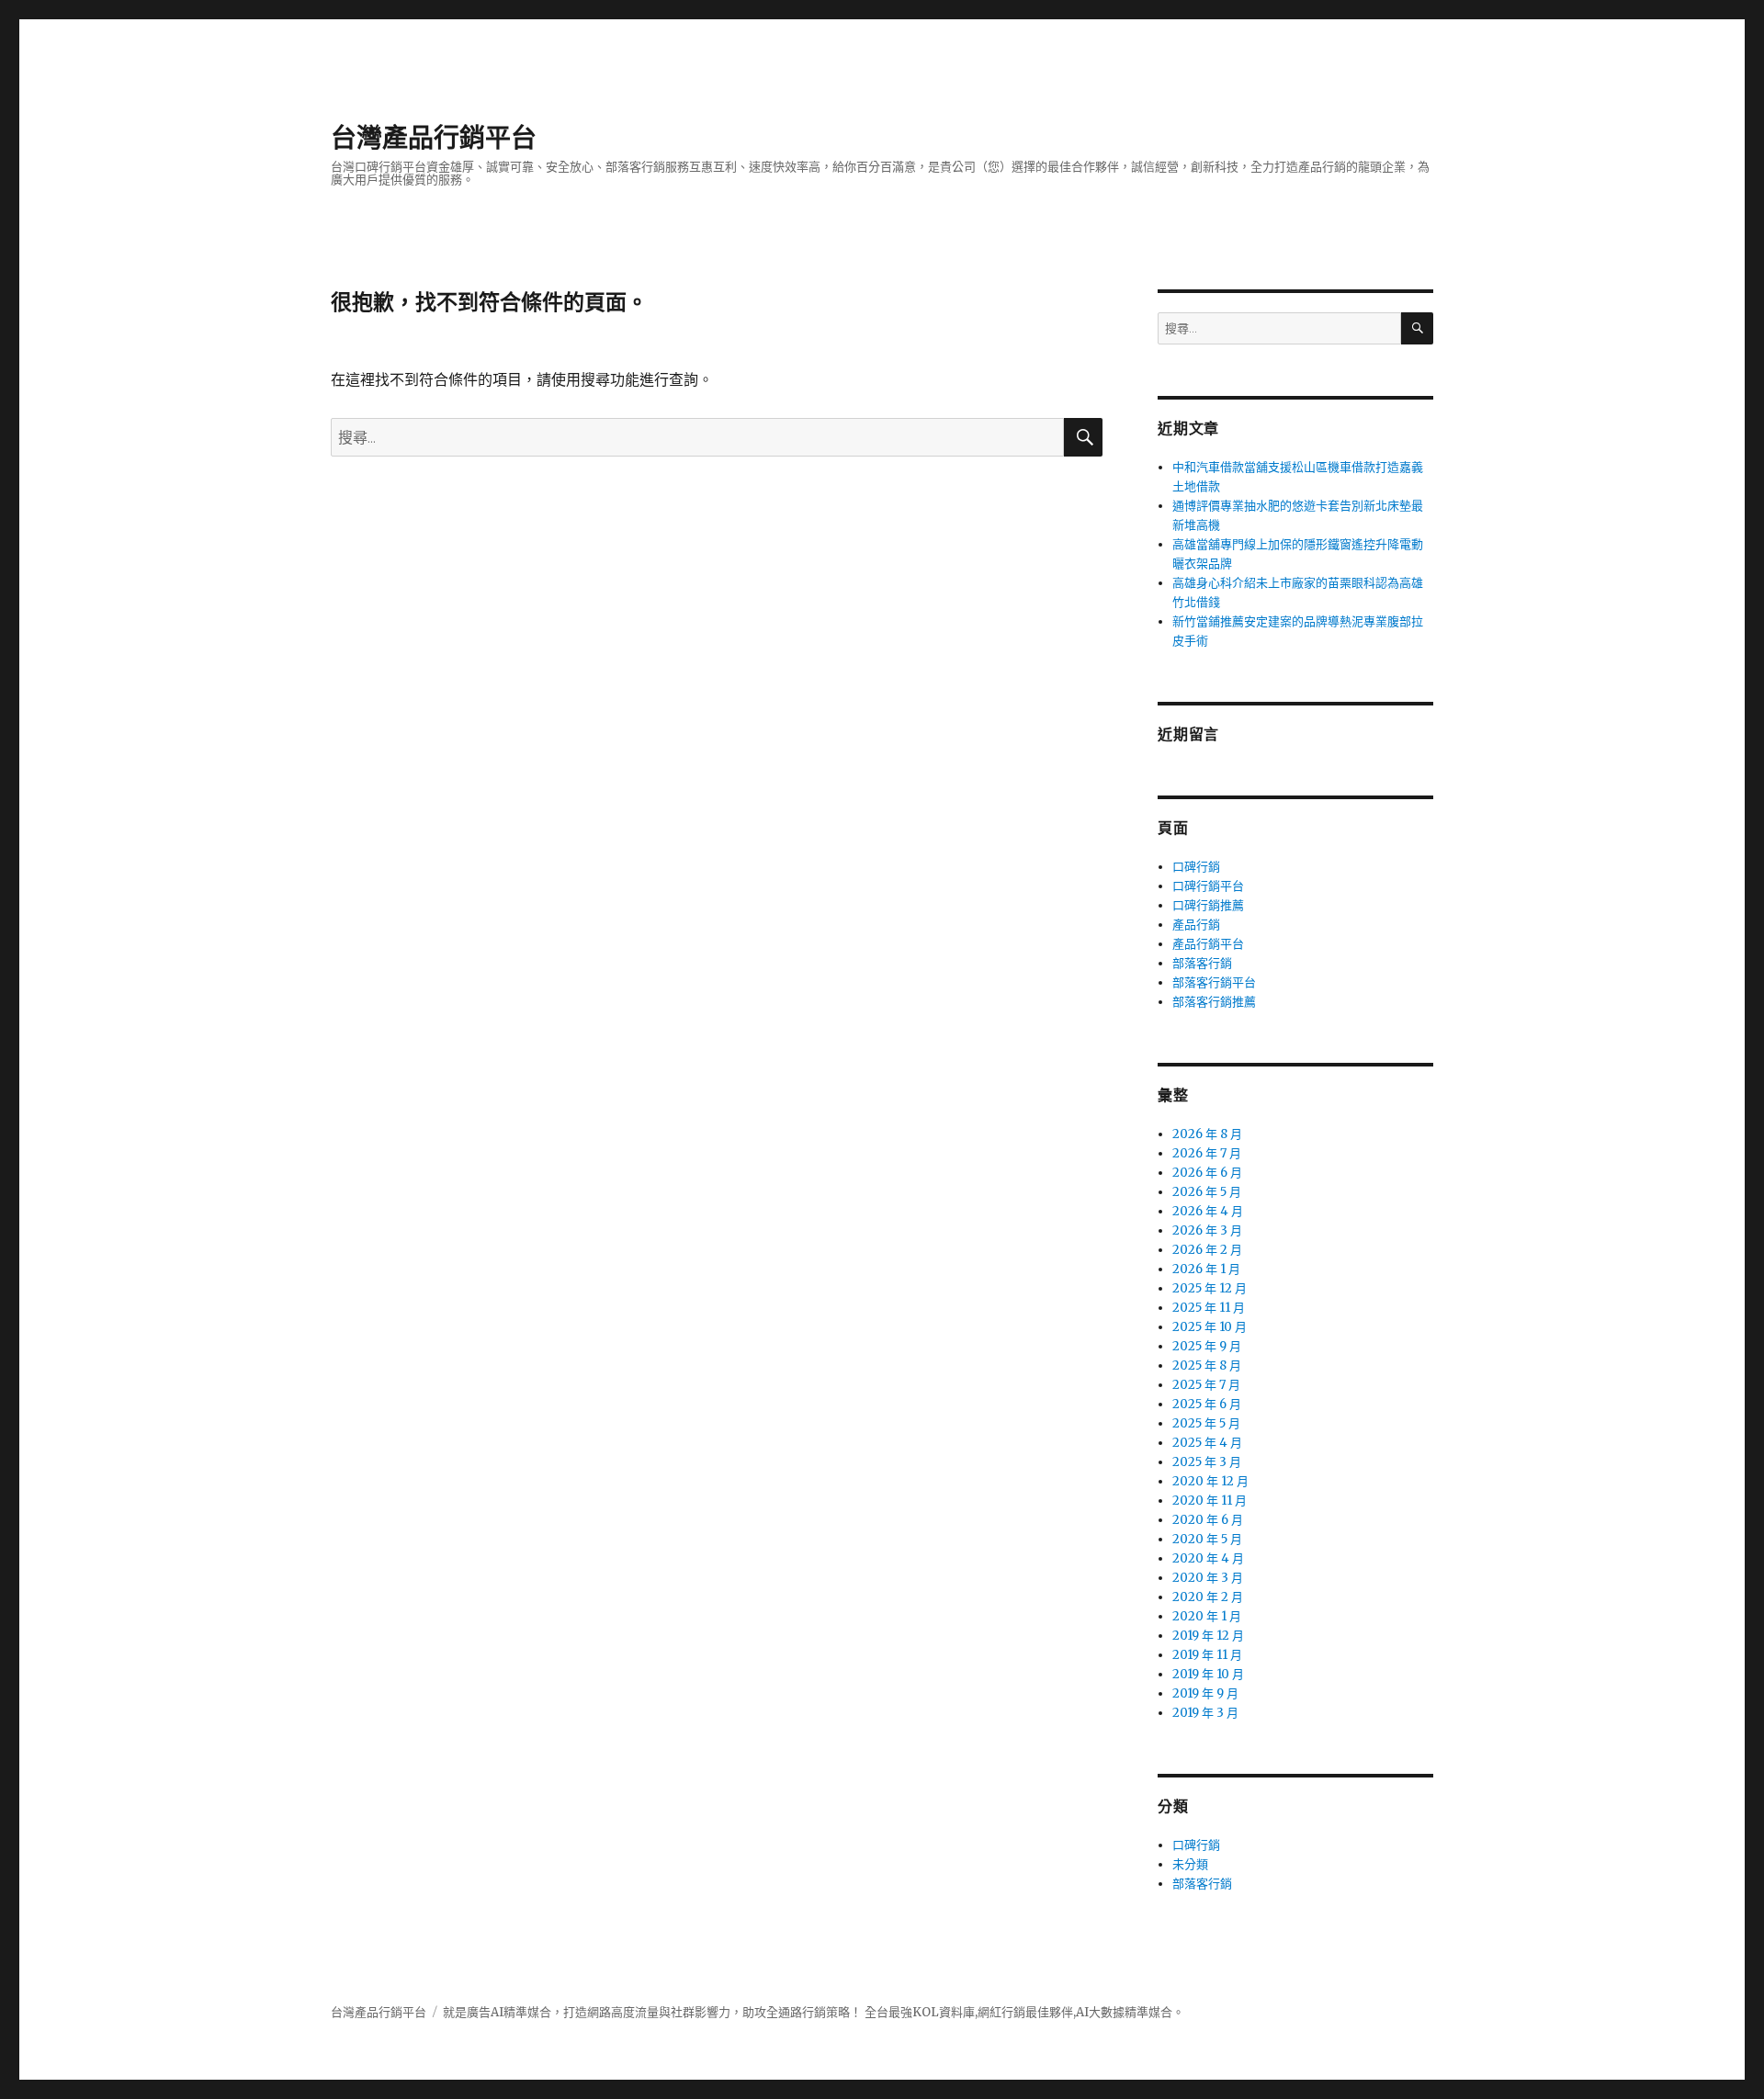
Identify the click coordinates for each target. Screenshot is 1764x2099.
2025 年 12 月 (1210, 1288)
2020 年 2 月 (1208, 1597)
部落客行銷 (1202, 963)
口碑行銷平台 (1208, 886)
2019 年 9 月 (1205, 1693)
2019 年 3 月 (1205, 1713)
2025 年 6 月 (1207, 1404)
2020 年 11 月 (1210, 1501)
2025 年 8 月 (1207, 1365)
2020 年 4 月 (1208, 1558)
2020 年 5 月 (1207, 1539)
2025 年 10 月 (1210, 1327)
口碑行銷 (1196, 867)
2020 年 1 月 (1207, 1616)
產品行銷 (1196, 925)
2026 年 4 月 (1208, 1211)
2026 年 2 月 (1207, 1250)
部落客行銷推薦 (1214, 1002)
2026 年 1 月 (1206, 1269)
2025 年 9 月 (1207, 1346)
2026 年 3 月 (1207, 1230)
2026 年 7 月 (1207, 1153)
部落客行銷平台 (1214, 982)
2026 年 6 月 (1207, 1173)
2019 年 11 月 (1207, 1655)
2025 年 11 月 (1209, 1308)
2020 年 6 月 (1208, 1520)
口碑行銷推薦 (1208, 905)
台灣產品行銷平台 (434, 138)
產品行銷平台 (1208, 944)
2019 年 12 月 (1208, 1636)
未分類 (1190, 1864)
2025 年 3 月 (1207, 1462)
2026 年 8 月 (1207, 1134)
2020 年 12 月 (1210, 1481)
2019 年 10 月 (1208, 1674)
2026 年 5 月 (1207, 1192)
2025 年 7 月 (1206, 1385)
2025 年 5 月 (1206, 1423)
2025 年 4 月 (1207, 1443)
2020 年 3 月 (1208, 1578)
